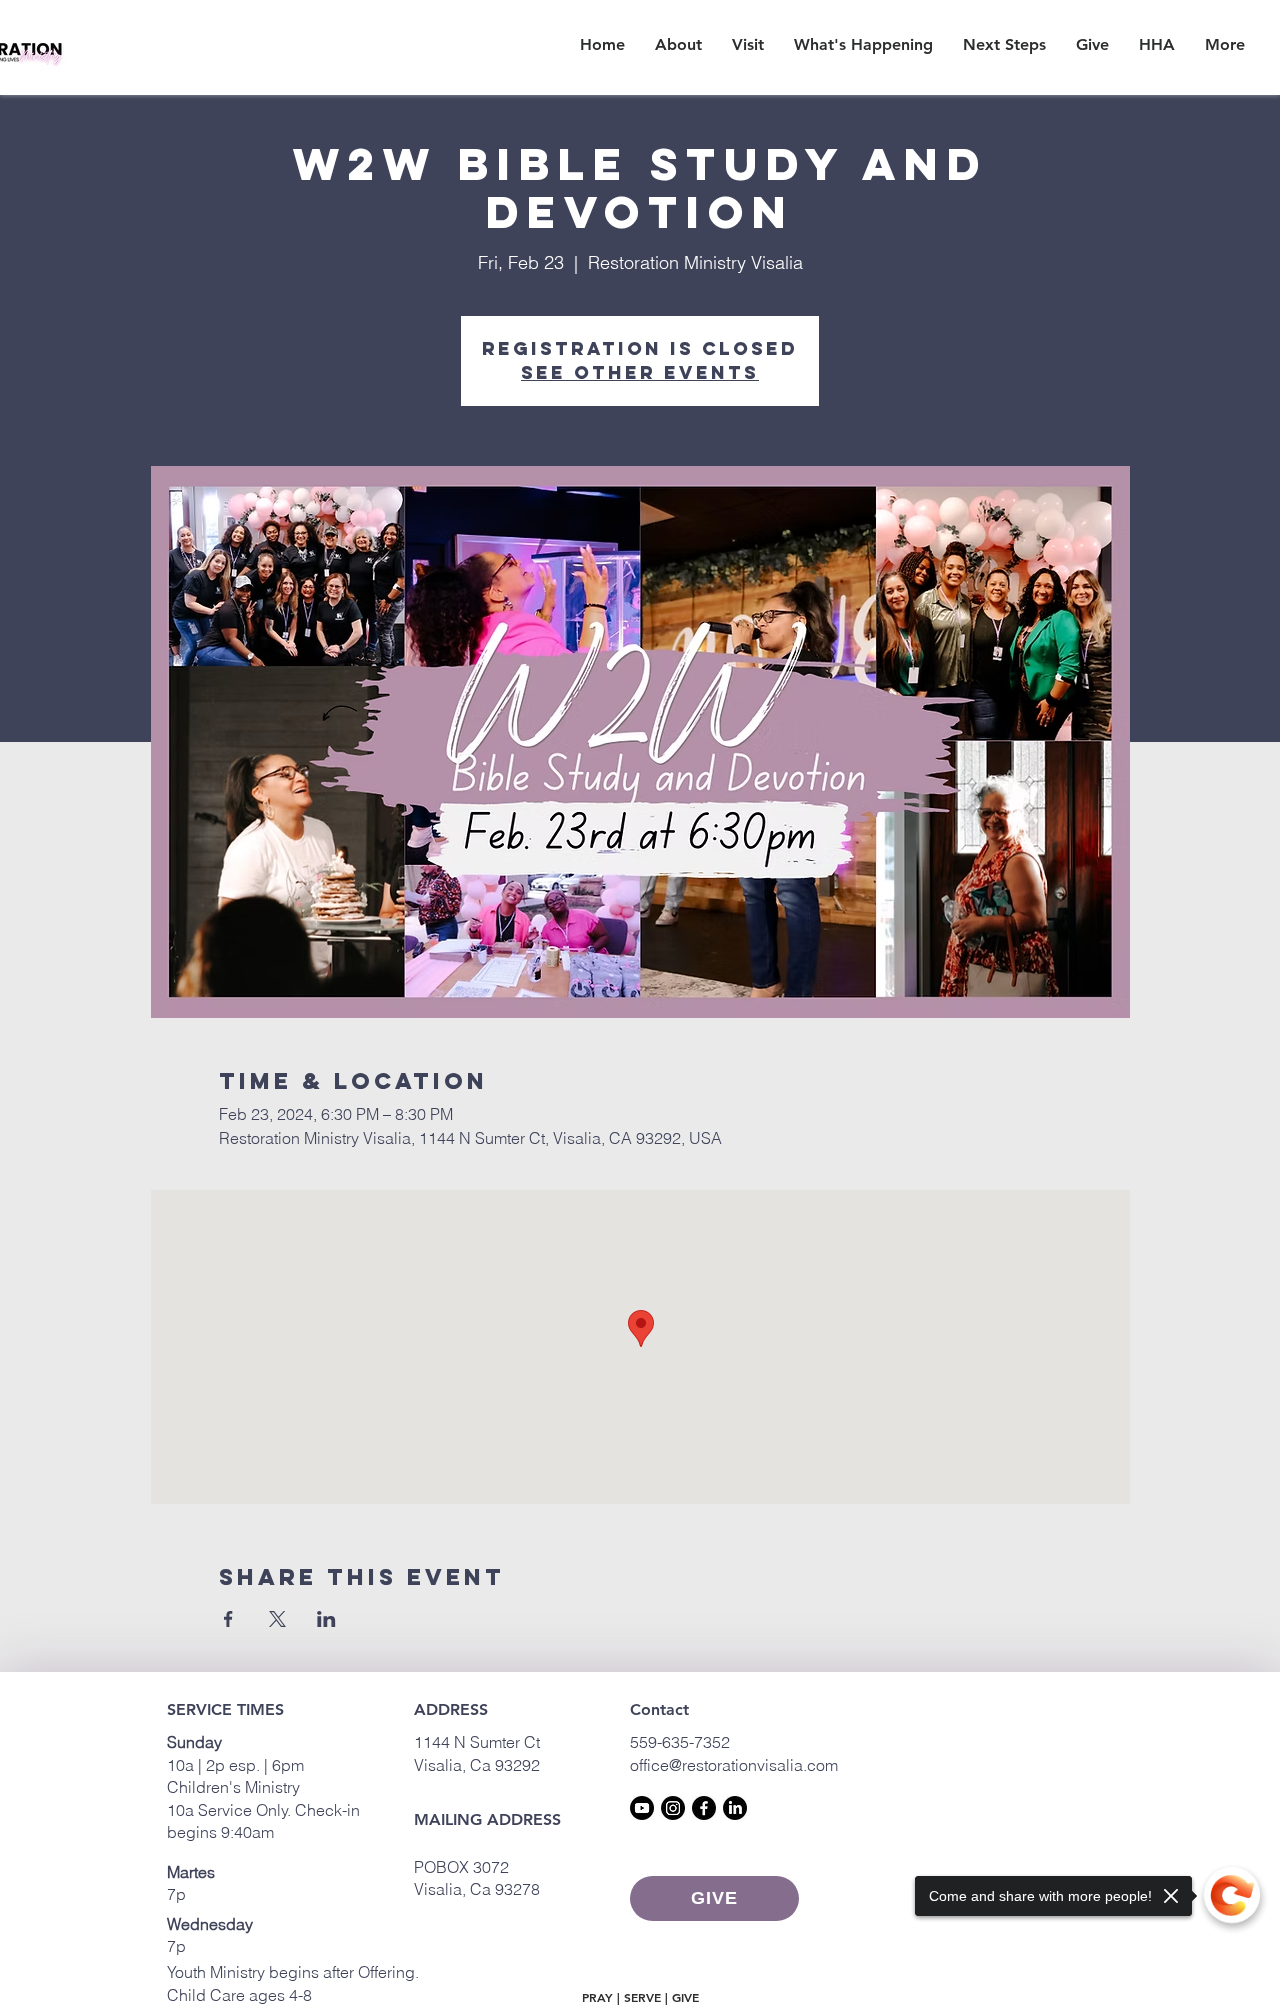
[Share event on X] (277, 1619)
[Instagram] (673, 1808)
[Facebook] (704, 1808)
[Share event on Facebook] (228, 1619)
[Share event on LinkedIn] (326, 1619)
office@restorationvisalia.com (734, 1765)
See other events (640, 372)
